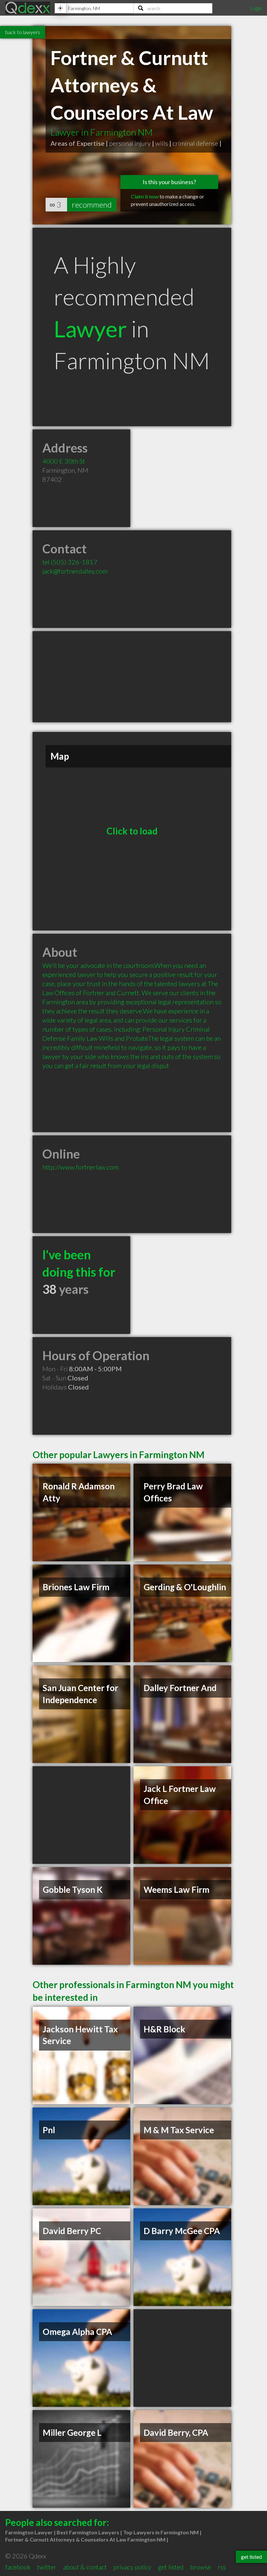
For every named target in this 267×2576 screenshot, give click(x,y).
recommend (92, 204)
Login (256, 8)
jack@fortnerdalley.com (75, 571)
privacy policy (132, 2567)
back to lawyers (23, 32)
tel (70, 562)
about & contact (85, 2567)
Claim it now (145, 196)
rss (222, 2567)
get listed (171, 2567)
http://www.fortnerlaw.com (80, 1167)
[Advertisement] (132, 677)
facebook (18, 2567)
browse (201, 2567)
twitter (47, 2567)
